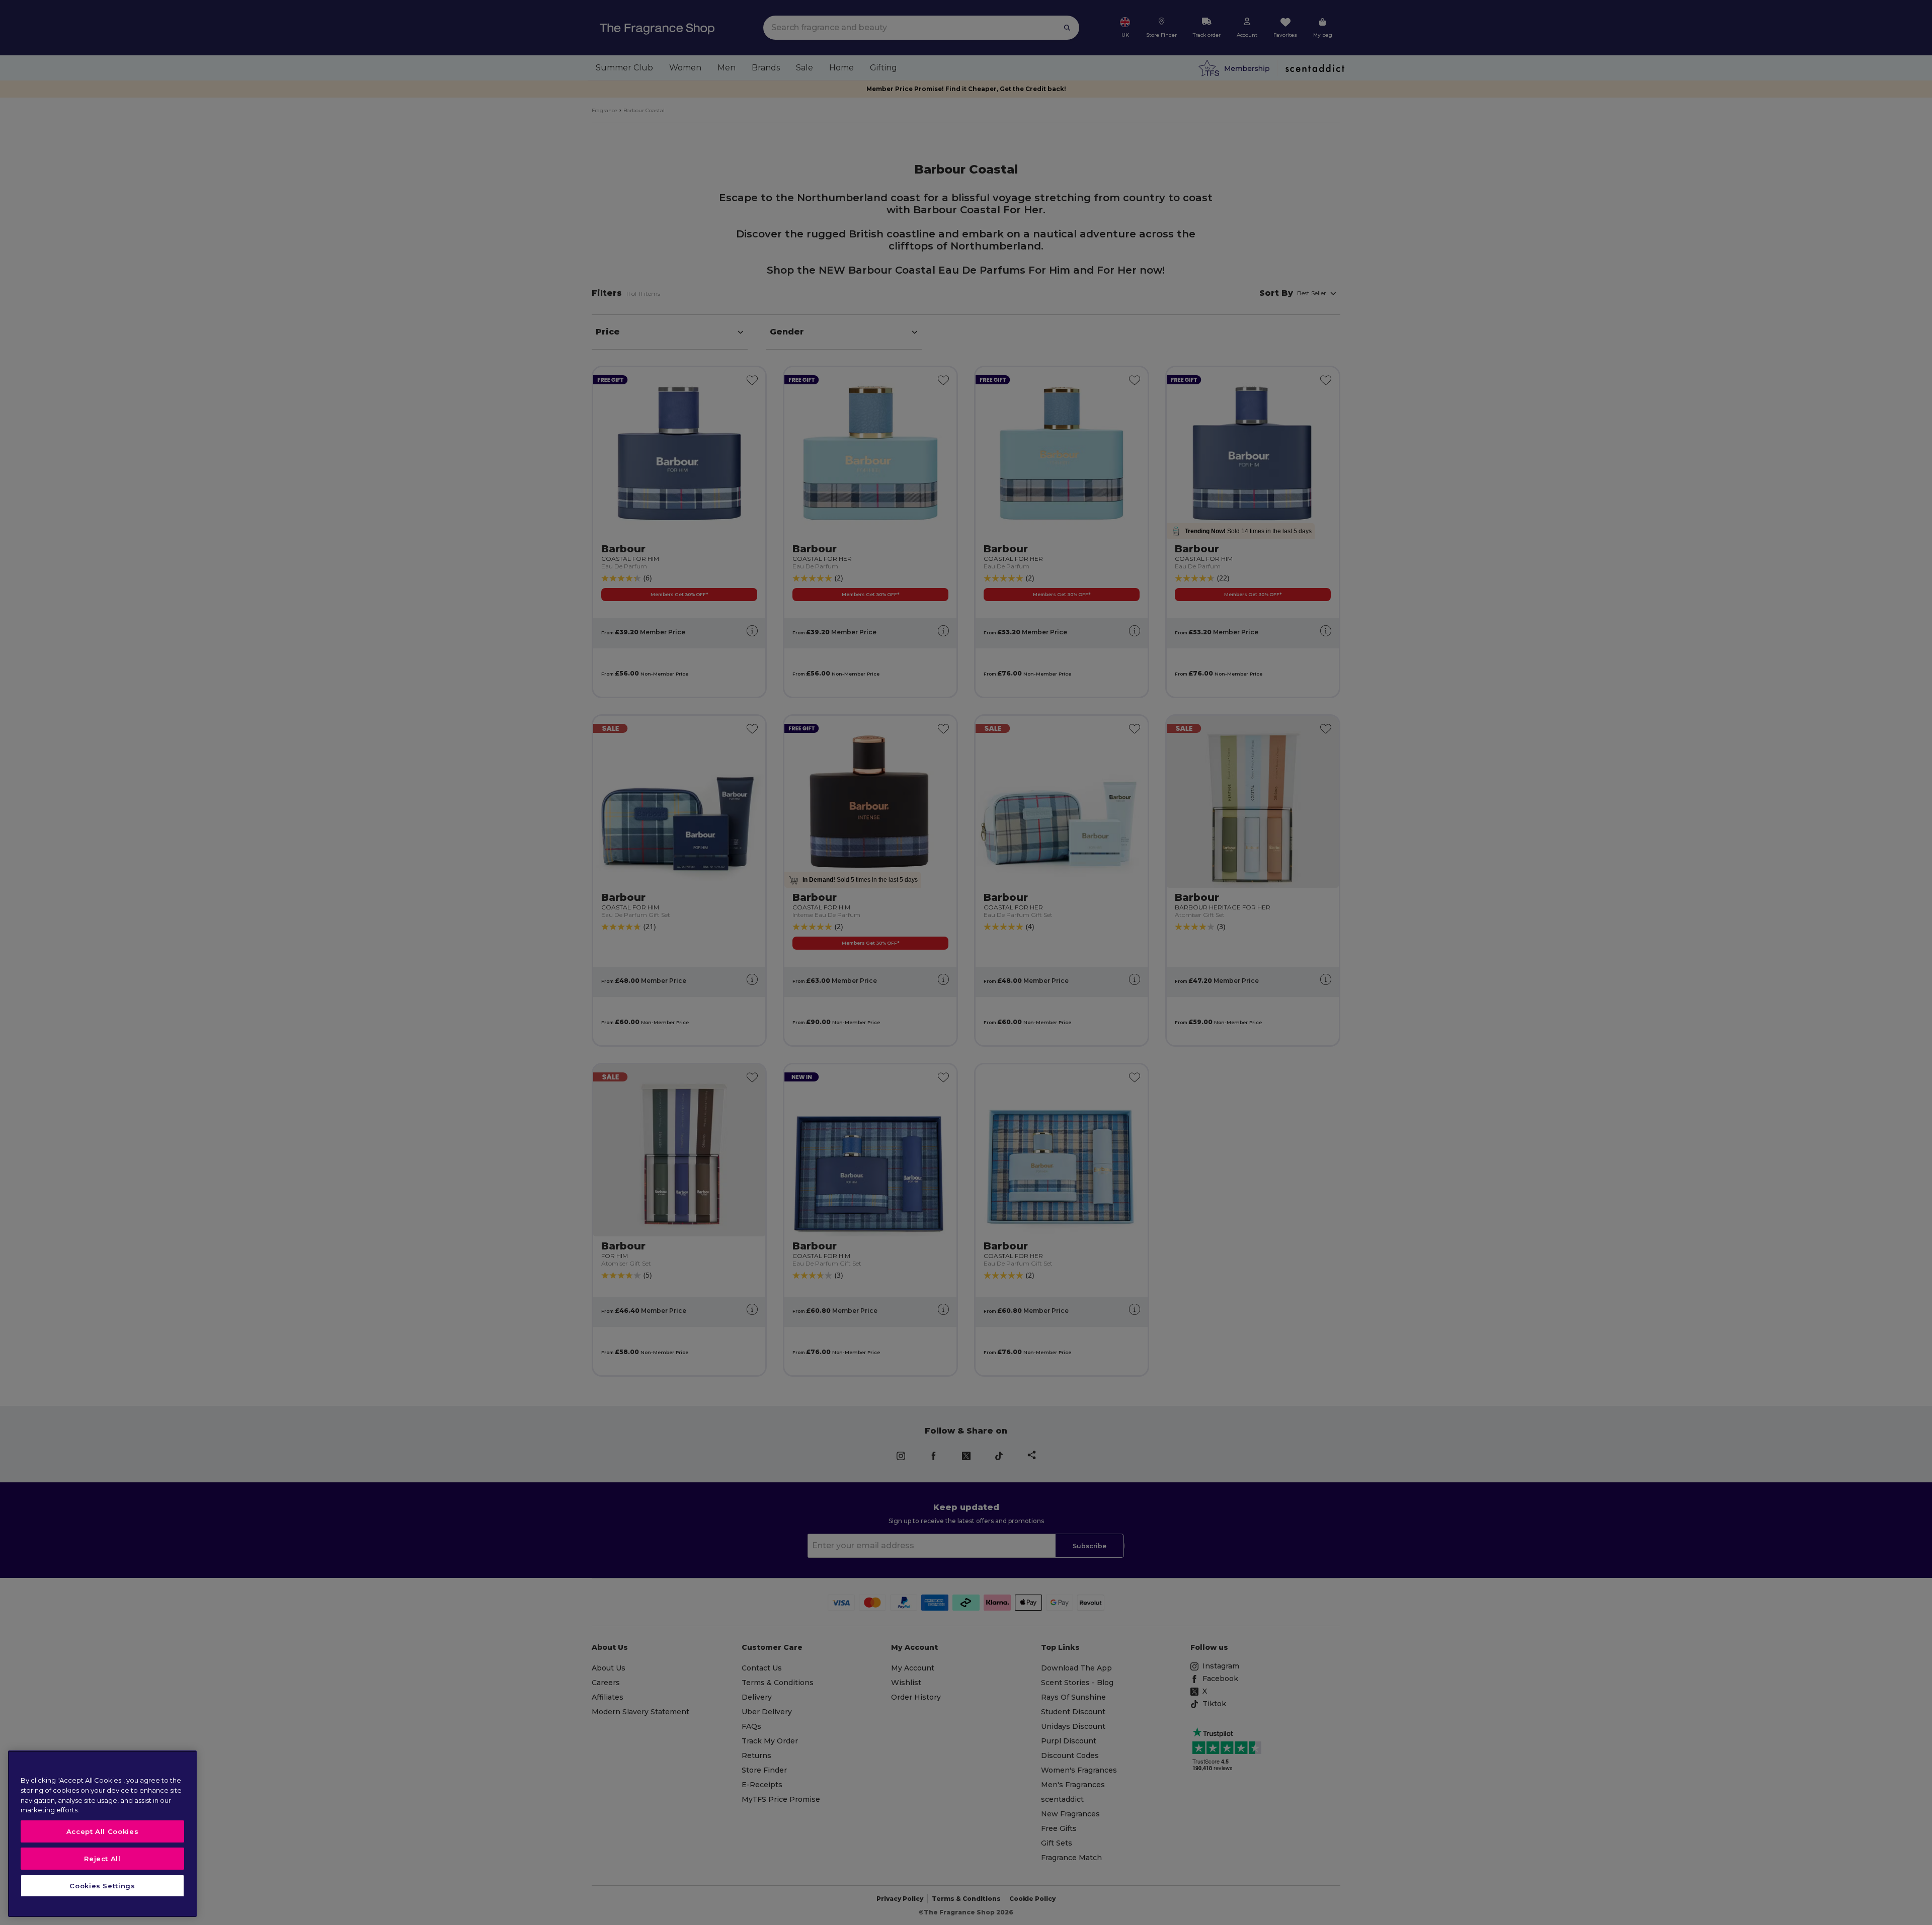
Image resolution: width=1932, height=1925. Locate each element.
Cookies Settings (102, 1886)
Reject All (102, 1859)
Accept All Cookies (103, 1831)
